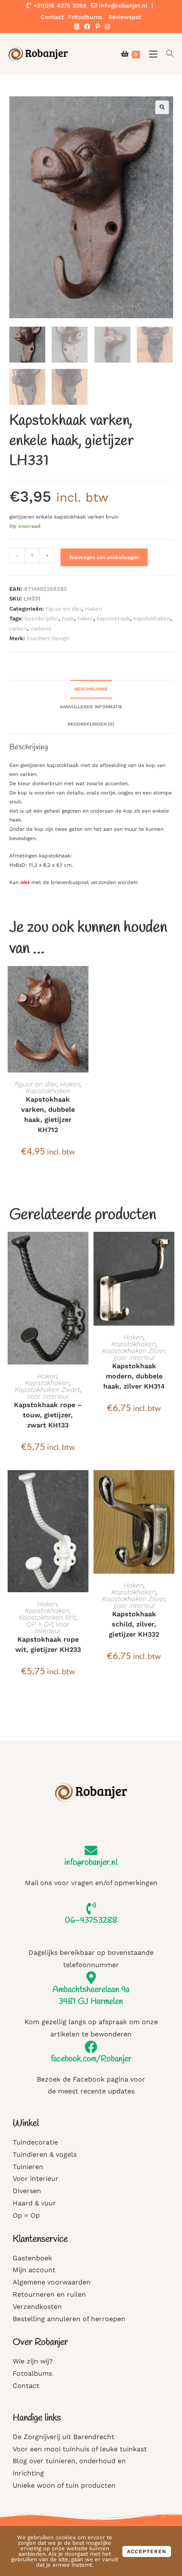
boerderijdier (41, 618)
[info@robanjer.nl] (91, 1850)
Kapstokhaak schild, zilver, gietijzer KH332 (134, 1624)
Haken (94, 609)
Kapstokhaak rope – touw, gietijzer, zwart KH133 (48, 1415)
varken (18, 629)
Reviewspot (125, 17)
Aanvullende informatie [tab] (91, 707)
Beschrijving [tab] (91, 689)
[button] (162, 107)
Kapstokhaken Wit (47, 1617)
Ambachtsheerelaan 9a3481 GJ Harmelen (91, 1996)
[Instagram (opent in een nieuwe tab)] (106, 27)
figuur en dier (64, 609)
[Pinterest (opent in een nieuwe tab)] (98, 27)
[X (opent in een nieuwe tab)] (77, 27)
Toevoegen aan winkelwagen (104, 557)
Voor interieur (48, 1396)
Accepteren (147, 2551)
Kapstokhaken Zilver (134, 1351)
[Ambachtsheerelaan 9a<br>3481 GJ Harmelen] (91, 1978)
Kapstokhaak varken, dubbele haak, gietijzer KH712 (48, 1115)
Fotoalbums (85, 17)
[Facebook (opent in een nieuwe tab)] (87, 27)
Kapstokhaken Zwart (47, 1390)
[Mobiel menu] (151, 54)
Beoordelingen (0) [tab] (91, 724)
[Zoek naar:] (167, 54)
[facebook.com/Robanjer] (91, 2047)
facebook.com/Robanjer (91, 2059)
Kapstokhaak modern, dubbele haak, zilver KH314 (134, 1376)
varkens (41, 629)
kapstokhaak (113, 618)
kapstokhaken (152, 618)
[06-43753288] (91, 1908)
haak (68, 618)
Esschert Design (48, 638)
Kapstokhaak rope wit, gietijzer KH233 (48, 1644)
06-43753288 (91, 1920)
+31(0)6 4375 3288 (59, 5)
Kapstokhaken (48, 1091)
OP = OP (40, 1624)
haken (85, 618)
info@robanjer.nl (123, 5)
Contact (52, 17)
